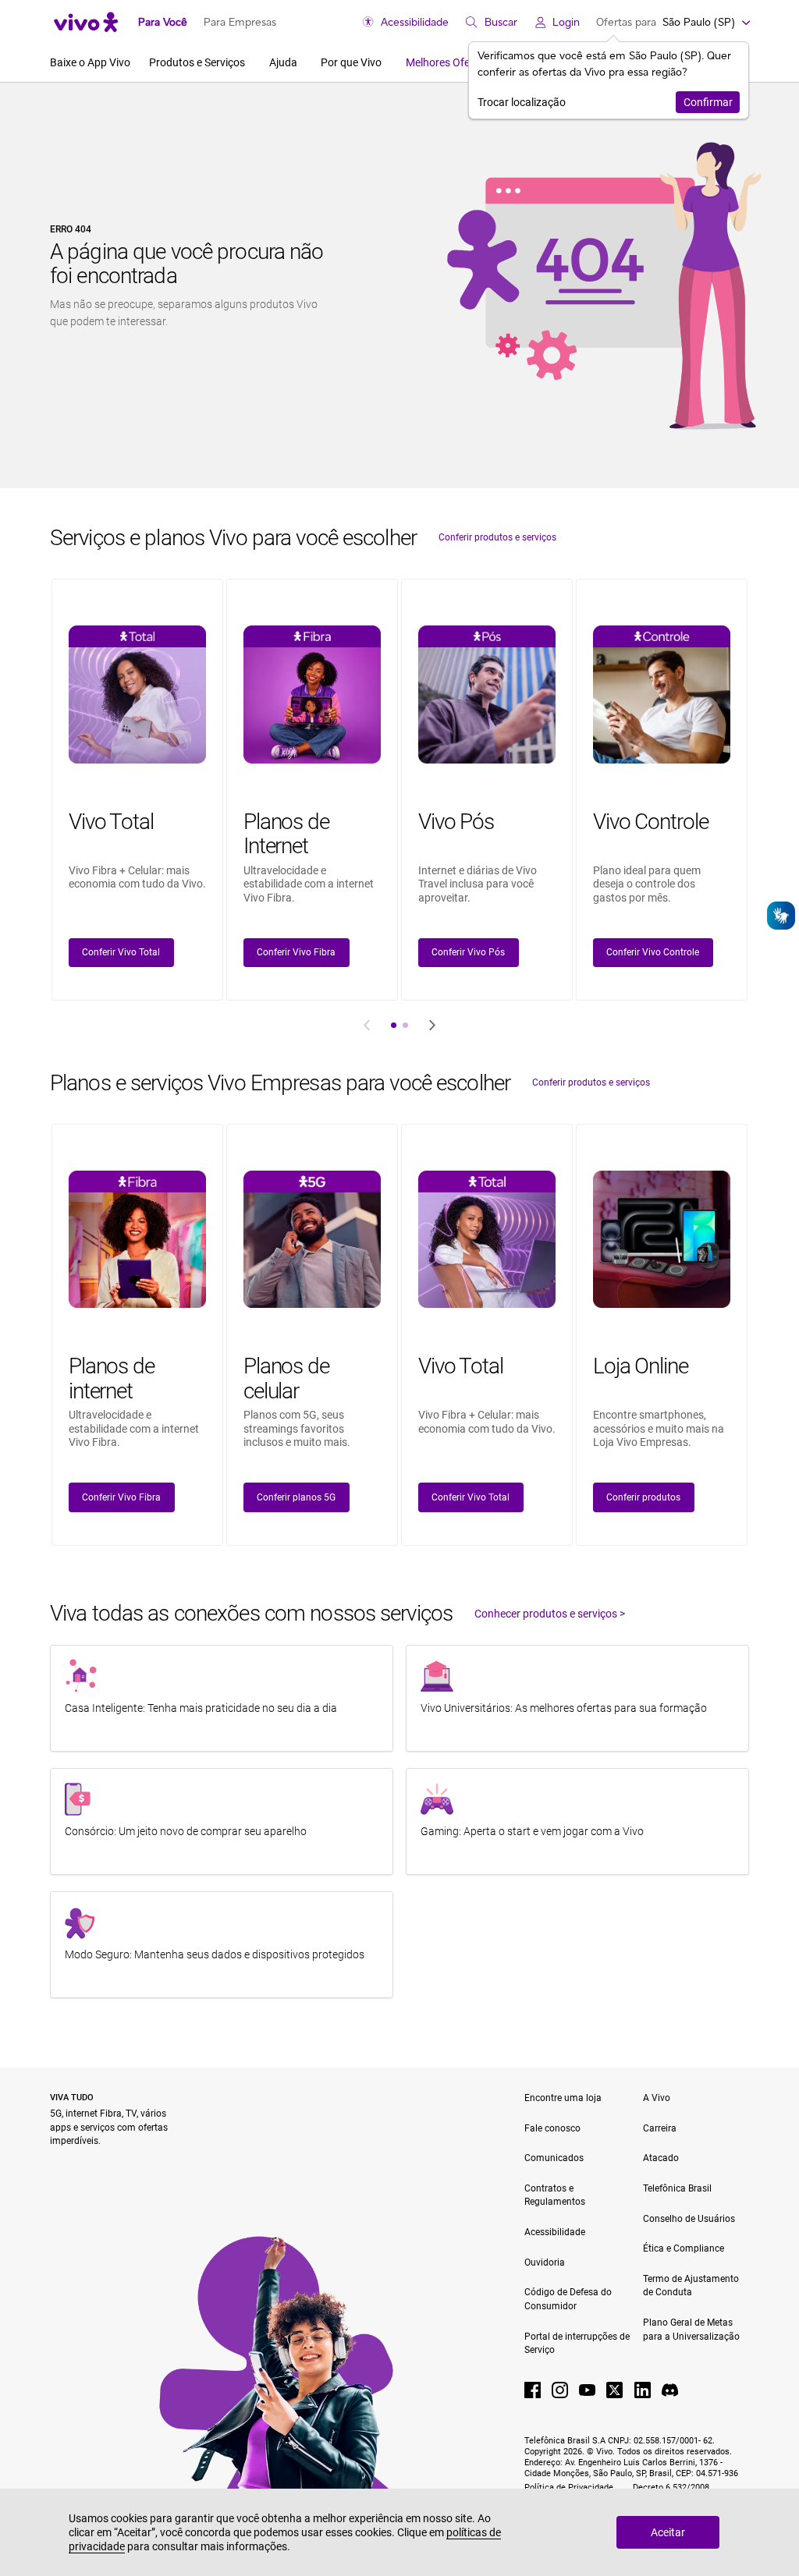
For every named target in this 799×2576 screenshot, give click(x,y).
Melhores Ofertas (447, 62)
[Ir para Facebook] (533, 2390)
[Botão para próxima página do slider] (433, 1025)
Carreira (660, 2128)
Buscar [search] (501, 22)
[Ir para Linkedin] (643, 2390)
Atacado (661, 2158)
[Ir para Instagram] (560, 2390)
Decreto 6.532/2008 (671, 2487)
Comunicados (554, 2158)
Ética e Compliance (684, 2248)
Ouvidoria (545, 2262)
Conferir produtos (643, 1497)
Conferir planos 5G (296, 1497)
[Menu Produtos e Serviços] (250, 62)
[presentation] (394, 1025)
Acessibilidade (415, 22)
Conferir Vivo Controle (653, 952)
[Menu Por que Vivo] (387, 62)
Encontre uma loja (563, 2098)
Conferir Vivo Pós (468, 952)
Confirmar (708, 102)
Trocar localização (522, 102)
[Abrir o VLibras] (781, 916)
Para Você (163, 22)
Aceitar (668, 2532)
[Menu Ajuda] (302, 62)
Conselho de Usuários (689, 2219)
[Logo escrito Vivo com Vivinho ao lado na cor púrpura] (86, 22)
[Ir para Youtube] (587, 2390)
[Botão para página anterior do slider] (366, 1025)
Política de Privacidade (570, 2487)
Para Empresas (240, 22)
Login (566, 22)
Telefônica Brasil (677, 2188)
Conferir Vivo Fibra (296, 952)
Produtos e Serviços (198, 62)
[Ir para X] (614, 2390)
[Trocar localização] (745, 22)
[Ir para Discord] (670, 2390)
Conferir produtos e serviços (497, 537)
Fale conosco (552, 2128)
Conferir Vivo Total (121, 952)
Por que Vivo (352, 62)
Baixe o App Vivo (90, 62)
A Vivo (657, 2098)
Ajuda (284, 62)
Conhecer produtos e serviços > (550, 1614)
